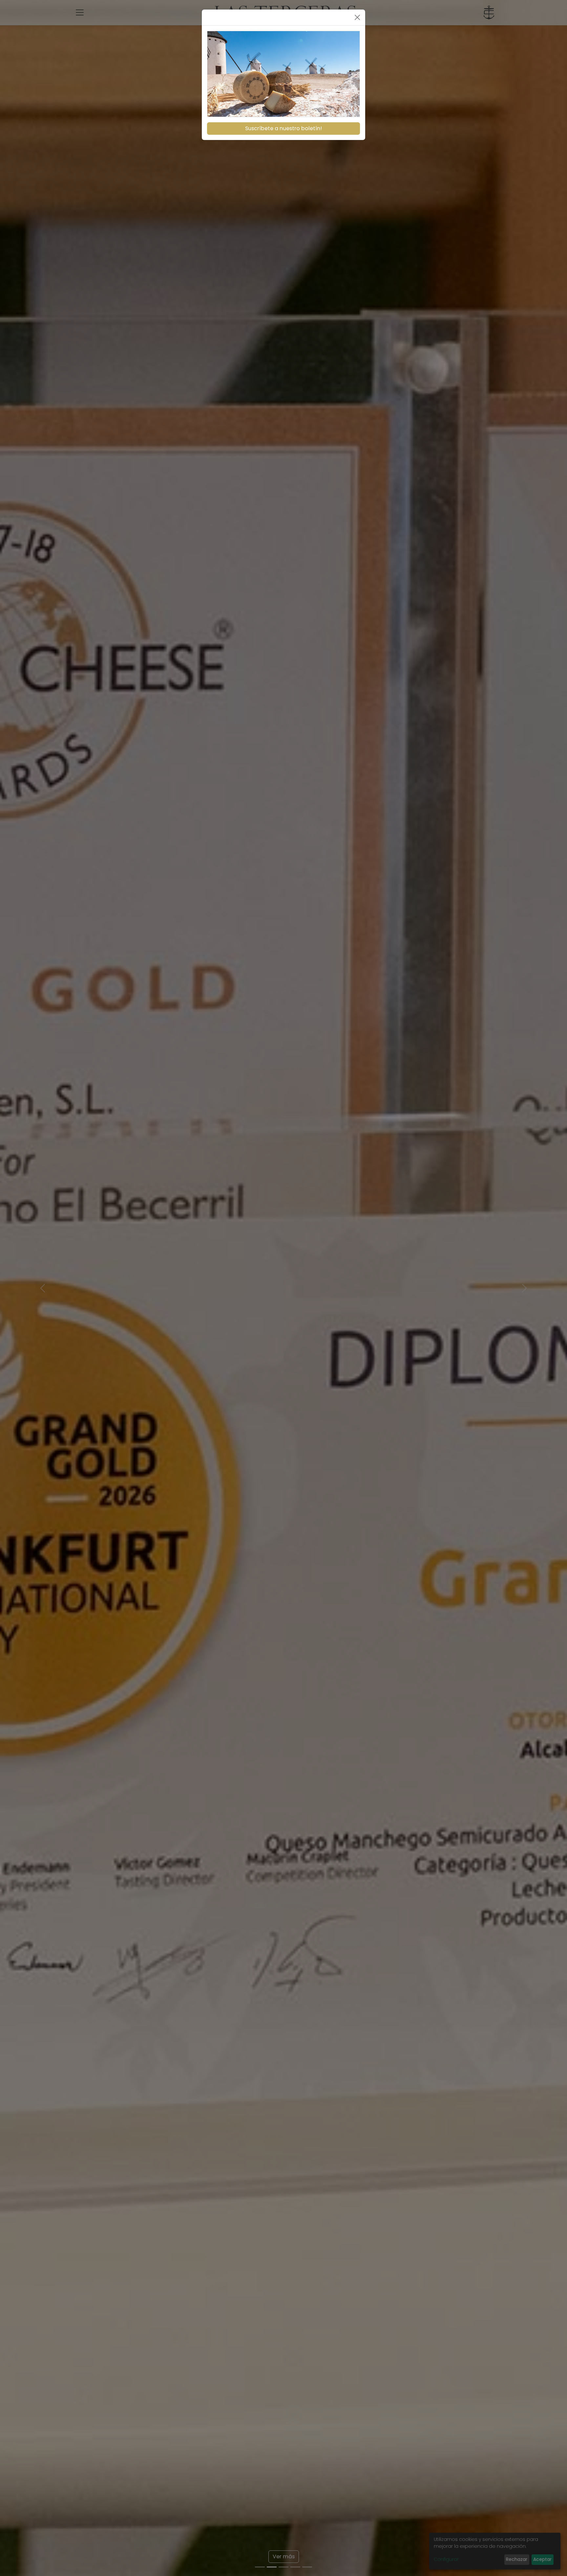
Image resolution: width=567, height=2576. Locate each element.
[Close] (357, 17)
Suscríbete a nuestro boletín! (283, 128)
